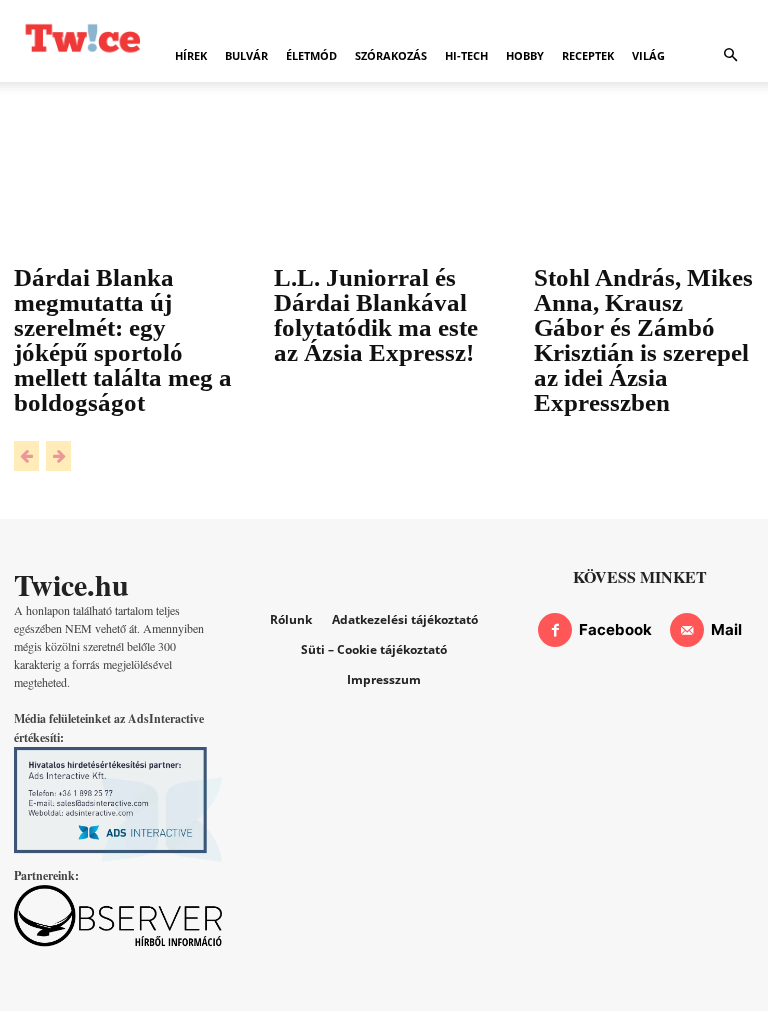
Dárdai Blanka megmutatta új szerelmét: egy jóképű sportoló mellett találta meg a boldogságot (123, 340)
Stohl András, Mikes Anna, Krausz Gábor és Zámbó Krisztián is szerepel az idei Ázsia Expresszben (643, 340)
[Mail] (687, 630)
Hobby (525, 55)
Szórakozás (391, 55)
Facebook (615, 629)
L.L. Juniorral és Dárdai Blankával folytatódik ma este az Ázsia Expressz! (376, 315)
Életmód (311, 55)
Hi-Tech (466, 55)
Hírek (191, 55)
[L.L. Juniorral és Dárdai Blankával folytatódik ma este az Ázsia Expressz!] (384, 201)
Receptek (588, 55)
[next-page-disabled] (58, 456)
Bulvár (246, 55)
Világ (648, 55)
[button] (730, 55)
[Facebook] (555, 630)
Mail (726, 629)
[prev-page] (26, 456)
